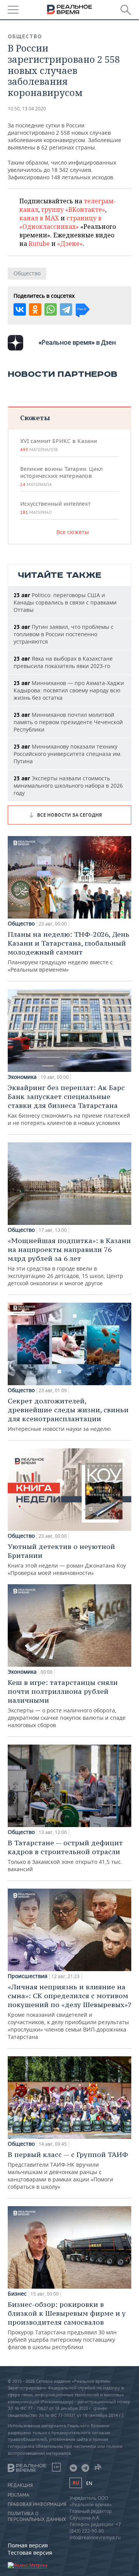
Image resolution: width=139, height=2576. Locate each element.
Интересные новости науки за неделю (68, 1414)
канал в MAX (39, 218)
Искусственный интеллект (55, 508)
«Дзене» (70, 244)
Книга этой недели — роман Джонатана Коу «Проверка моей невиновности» (67, 1559)
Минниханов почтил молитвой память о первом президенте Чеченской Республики (68, 722)
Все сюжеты (73, 532)
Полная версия (28, 2545)
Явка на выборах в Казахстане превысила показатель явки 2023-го (63, 662)
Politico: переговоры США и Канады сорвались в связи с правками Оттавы (65, 602)
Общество (25, 36)
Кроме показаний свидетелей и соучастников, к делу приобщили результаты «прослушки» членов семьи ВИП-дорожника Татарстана (69, 2011)
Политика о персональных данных (37, 2516)
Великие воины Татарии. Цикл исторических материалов (61, 476)
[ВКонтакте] (20, 309)
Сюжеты (35, 418)
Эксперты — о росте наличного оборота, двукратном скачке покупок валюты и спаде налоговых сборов (67, 1703)
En (89, 2483)
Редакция (20, 2485)
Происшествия (28, 1976)
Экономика (22, 1077)
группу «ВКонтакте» (73, 210)
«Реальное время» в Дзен (77, 342)
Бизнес (17, 2294)
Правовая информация (37, 2504)
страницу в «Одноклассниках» (60, 222)
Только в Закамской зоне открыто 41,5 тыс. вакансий (65, 1856)
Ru (76, 2483)
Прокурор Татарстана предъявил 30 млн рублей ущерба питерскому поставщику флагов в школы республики (67, 2325)
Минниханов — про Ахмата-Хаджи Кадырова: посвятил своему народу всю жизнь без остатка (69, 690)
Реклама (19, 2495)
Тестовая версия (30, 2553)
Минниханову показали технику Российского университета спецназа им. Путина (68, 754)
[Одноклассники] (35, 309)
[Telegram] (66, 309)
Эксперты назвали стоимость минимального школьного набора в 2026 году (68, 786)
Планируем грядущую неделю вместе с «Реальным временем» (69, 951)
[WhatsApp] (51, 309)
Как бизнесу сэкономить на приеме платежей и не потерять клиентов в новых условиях (69, 1105)
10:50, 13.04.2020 (27, 109)
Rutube (39, 244)
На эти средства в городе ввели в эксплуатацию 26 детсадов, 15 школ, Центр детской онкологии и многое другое (69, 1261)
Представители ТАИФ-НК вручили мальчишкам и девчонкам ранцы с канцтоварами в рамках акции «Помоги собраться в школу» (68, 2170)
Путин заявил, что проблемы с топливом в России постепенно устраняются (64, 634)
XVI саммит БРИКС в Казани (58, 445)
